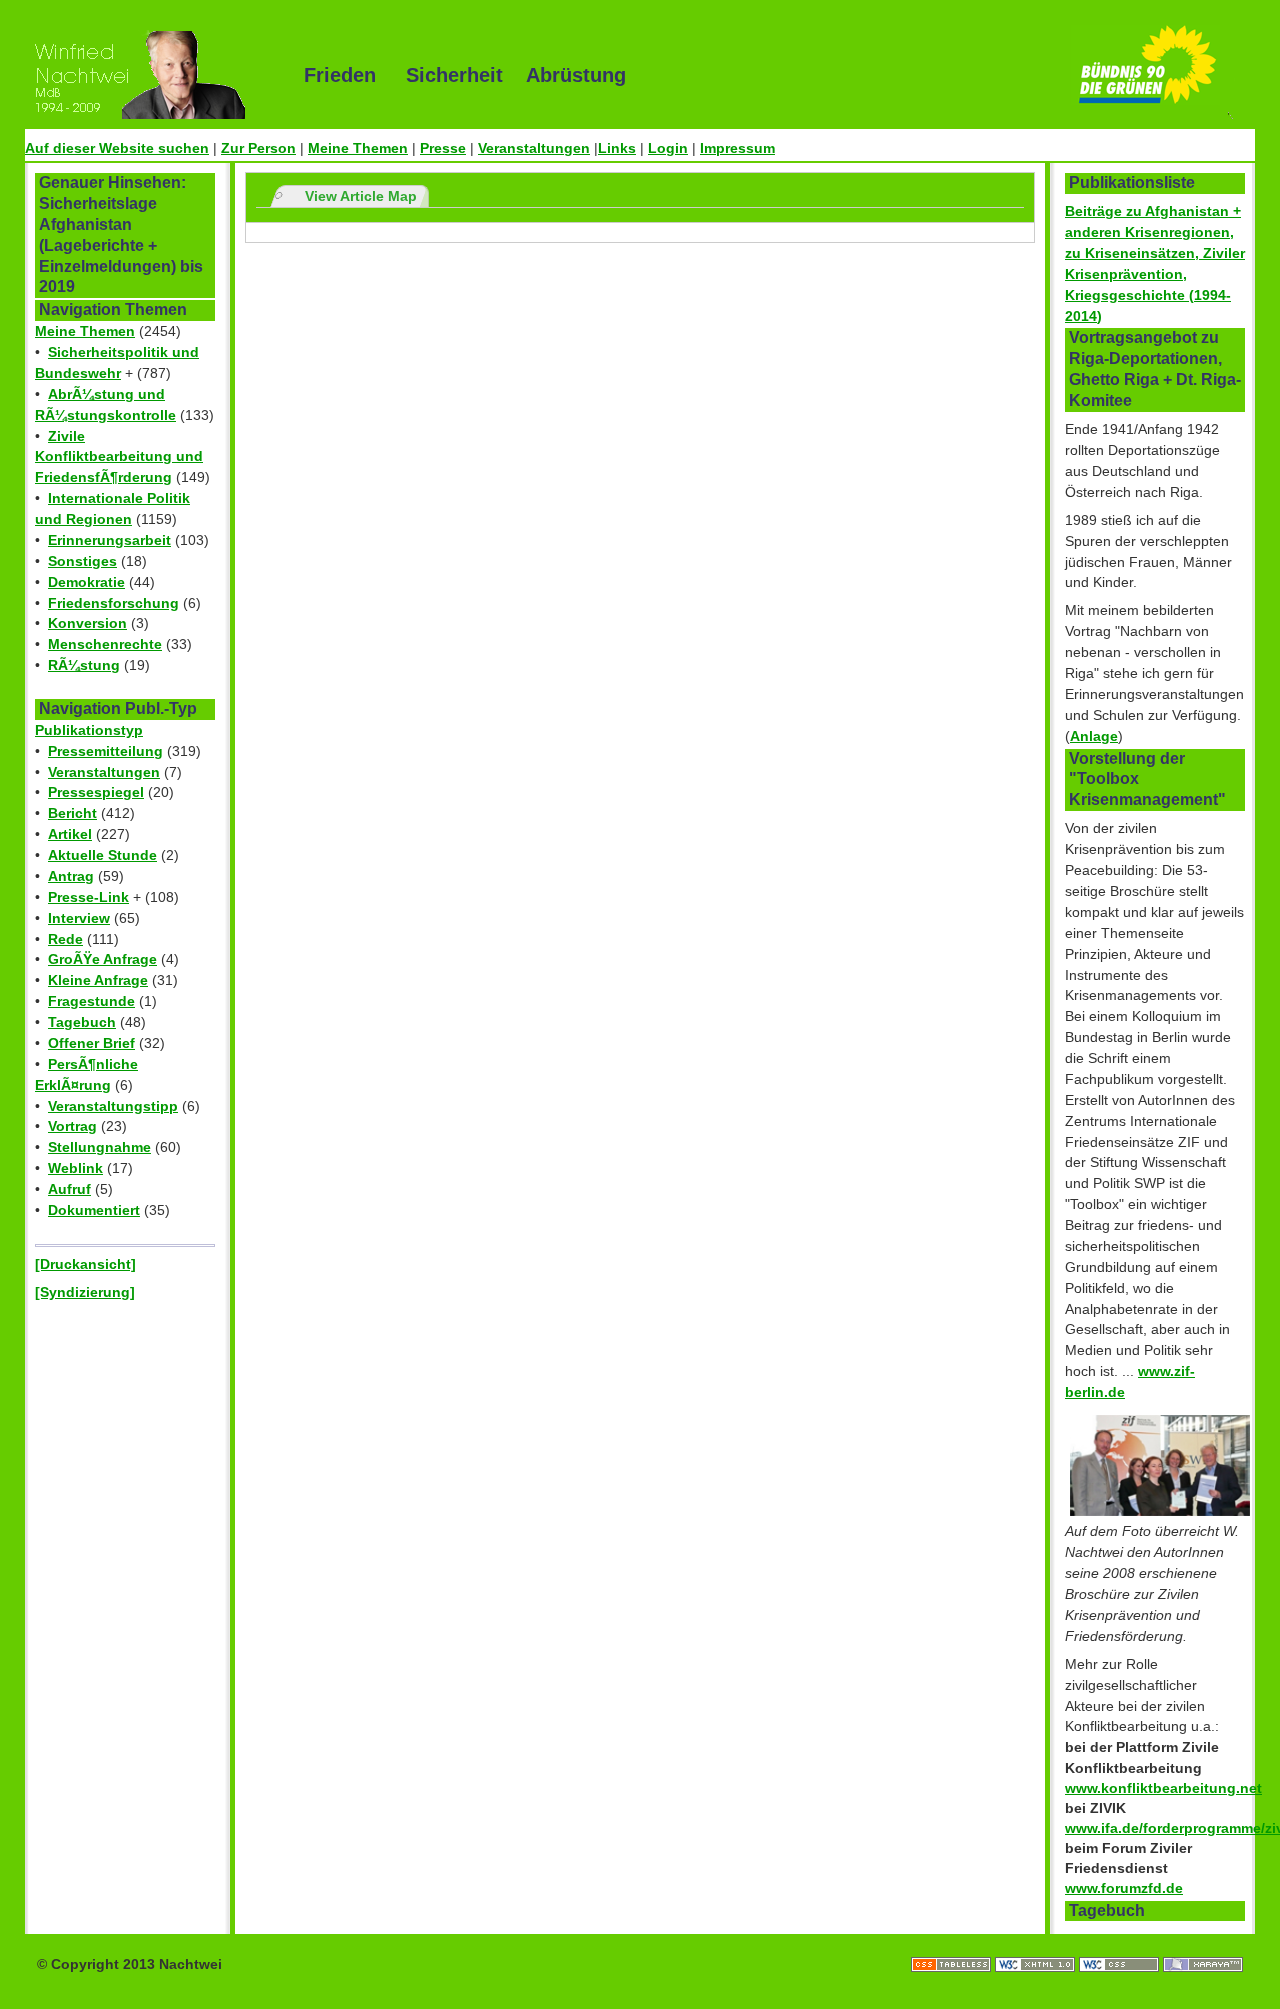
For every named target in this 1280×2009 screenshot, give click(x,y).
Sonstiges (82, 561)
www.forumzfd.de (1124, 1888)
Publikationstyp (89, 730)
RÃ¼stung (84, 665)
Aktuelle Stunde (102, 855)
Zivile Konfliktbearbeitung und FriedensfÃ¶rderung (119, 457)
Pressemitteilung (105, 751)
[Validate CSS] (1121, 1944)
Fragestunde (91, 1001)
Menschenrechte (105, 644)
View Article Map (361, 196)
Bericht (72, 813)
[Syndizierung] (85, 1292)
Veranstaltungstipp (113, 1106)
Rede (65, 939)
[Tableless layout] (953, 1944)
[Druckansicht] (85, 1264)
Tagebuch (82, 1022)
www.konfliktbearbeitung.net (1163, 1788)
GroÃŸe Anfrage (102, 959)
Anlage (1094, 736)
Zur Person (258, 148)
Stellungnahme (99, 1147)
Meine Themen (358, 148)
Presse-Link (88, 897)
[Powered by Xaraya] (1203, 1944)
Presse (443, 148)
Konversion (87, 623)
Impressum (737, 148)
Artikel (70, 834)
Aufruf (69, 1189)
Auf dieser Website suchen (117, 148)
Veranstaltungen (534, 148)
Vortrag (72, 1126)
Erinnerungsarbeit (109, 540)
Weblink (75, 1168)
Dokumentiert (94, 1210)
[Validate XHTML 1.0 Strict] (1037, 1944)
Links (617, 148)
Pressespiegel (96, 792)
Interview (79, 918)
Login (668, 148)
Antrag (71, 876)
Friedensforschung (113, 603)
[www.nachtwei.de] (150, 75)
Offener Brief (91, 1043)
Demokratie (86, 582)
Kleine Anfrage (98, 980)
